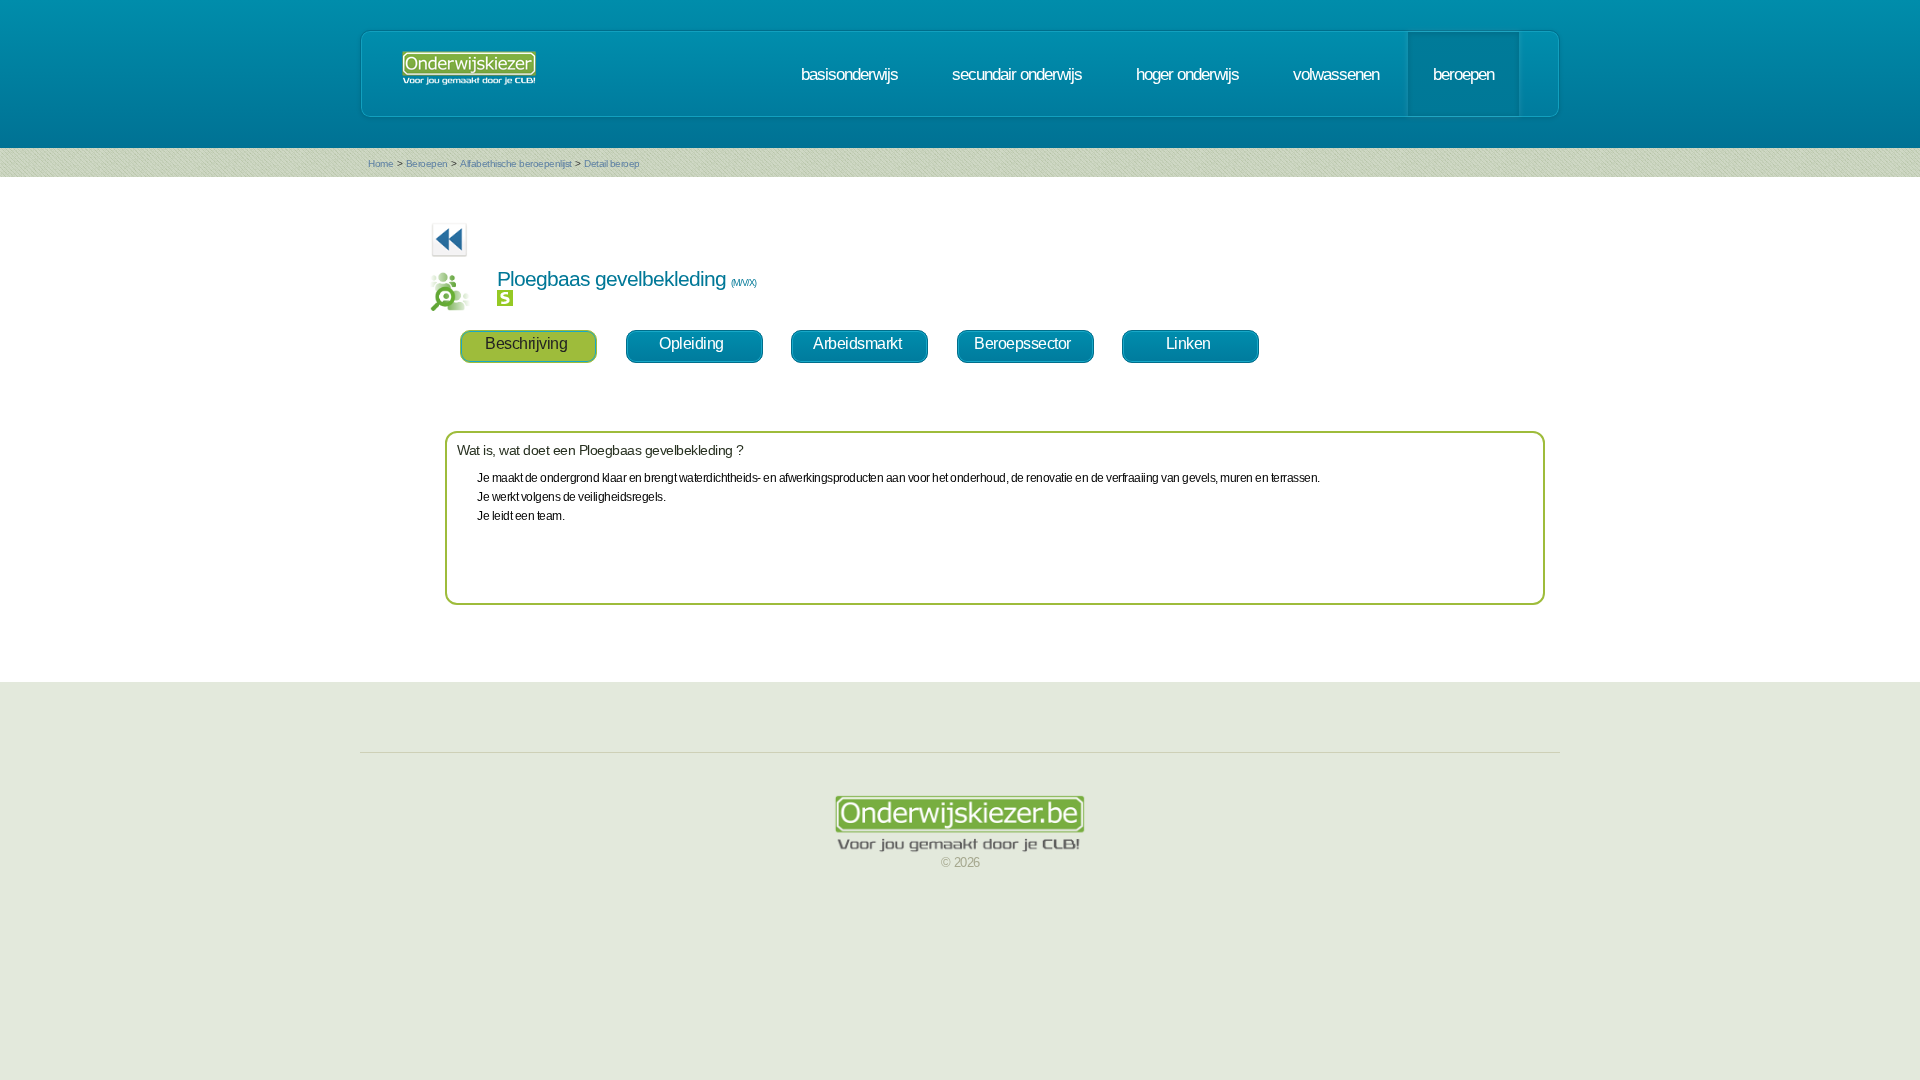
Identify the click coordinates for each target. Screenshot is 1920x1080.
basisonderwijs (849, 74)
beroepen (1463, 74)
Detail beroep (612, 163)
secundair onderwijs (1017, 74)
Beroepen (427, 163)
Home (380, 163)
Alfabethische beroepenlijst (516, 163)
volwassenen (1336, 74)
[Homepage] (469, 74)
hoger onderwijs (1187, 74)
